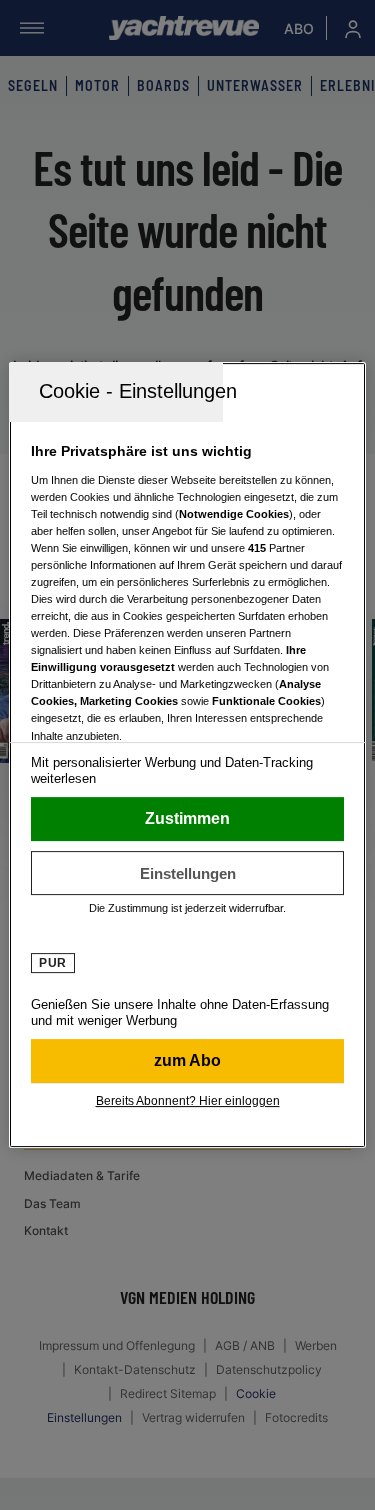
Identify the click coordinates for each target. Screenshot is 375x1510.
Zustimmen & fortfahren (187, 819)
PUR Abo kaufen (187, 1061)
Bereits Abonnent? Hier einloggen (188, 1101)
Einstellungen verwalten (187, 873)
